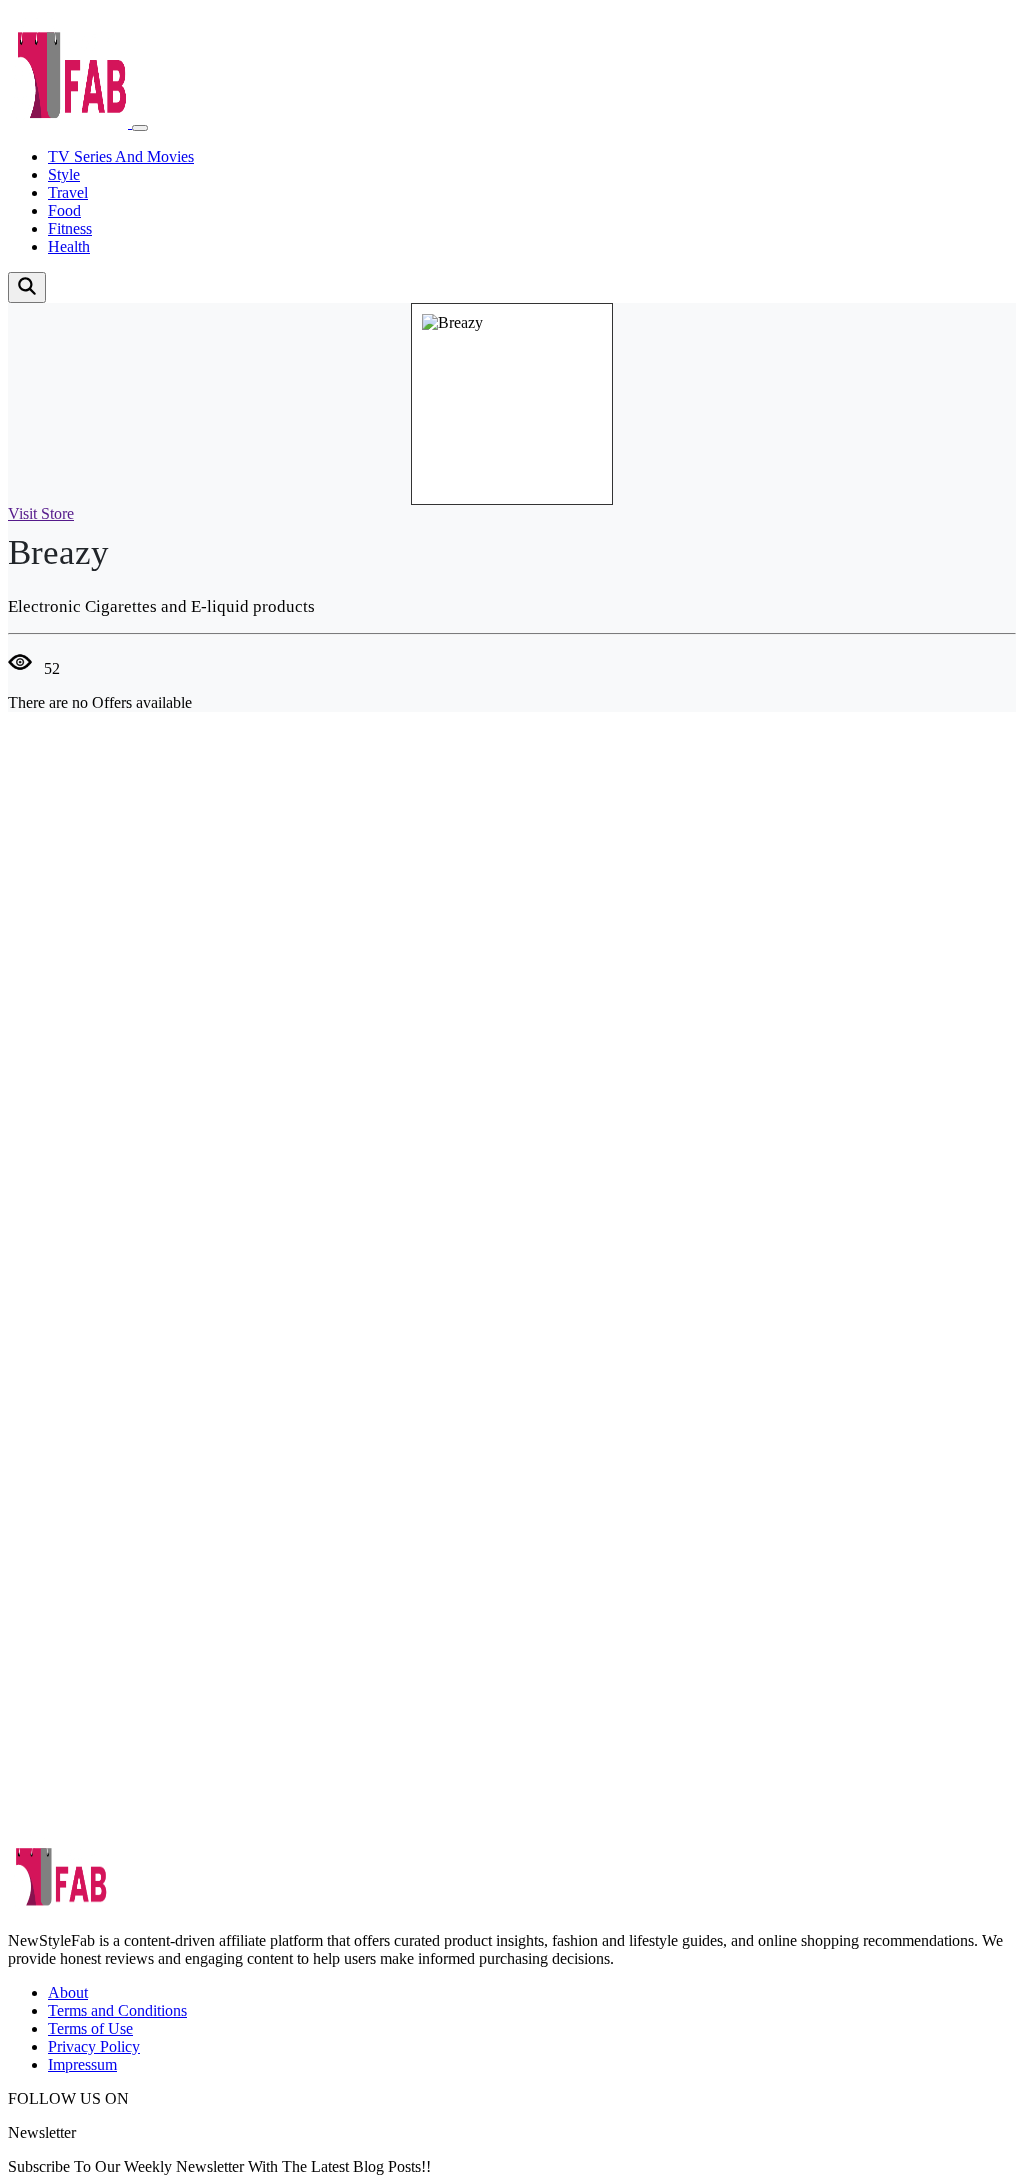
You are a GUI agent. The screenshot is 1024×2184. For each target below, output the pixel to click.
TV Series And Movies (121, 156)
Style (64, 174)
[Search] (27, 287)
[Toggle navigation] (140, 128)
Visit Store (41, 513)
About (68, 1992)
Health (69, 246)
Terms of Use (90, 2028)
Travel (68, 192)
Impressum (82, 2064)
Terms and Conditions (117, 2010)
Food (64, 210)
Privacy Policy (94, 2046)
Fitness (70, 228)
